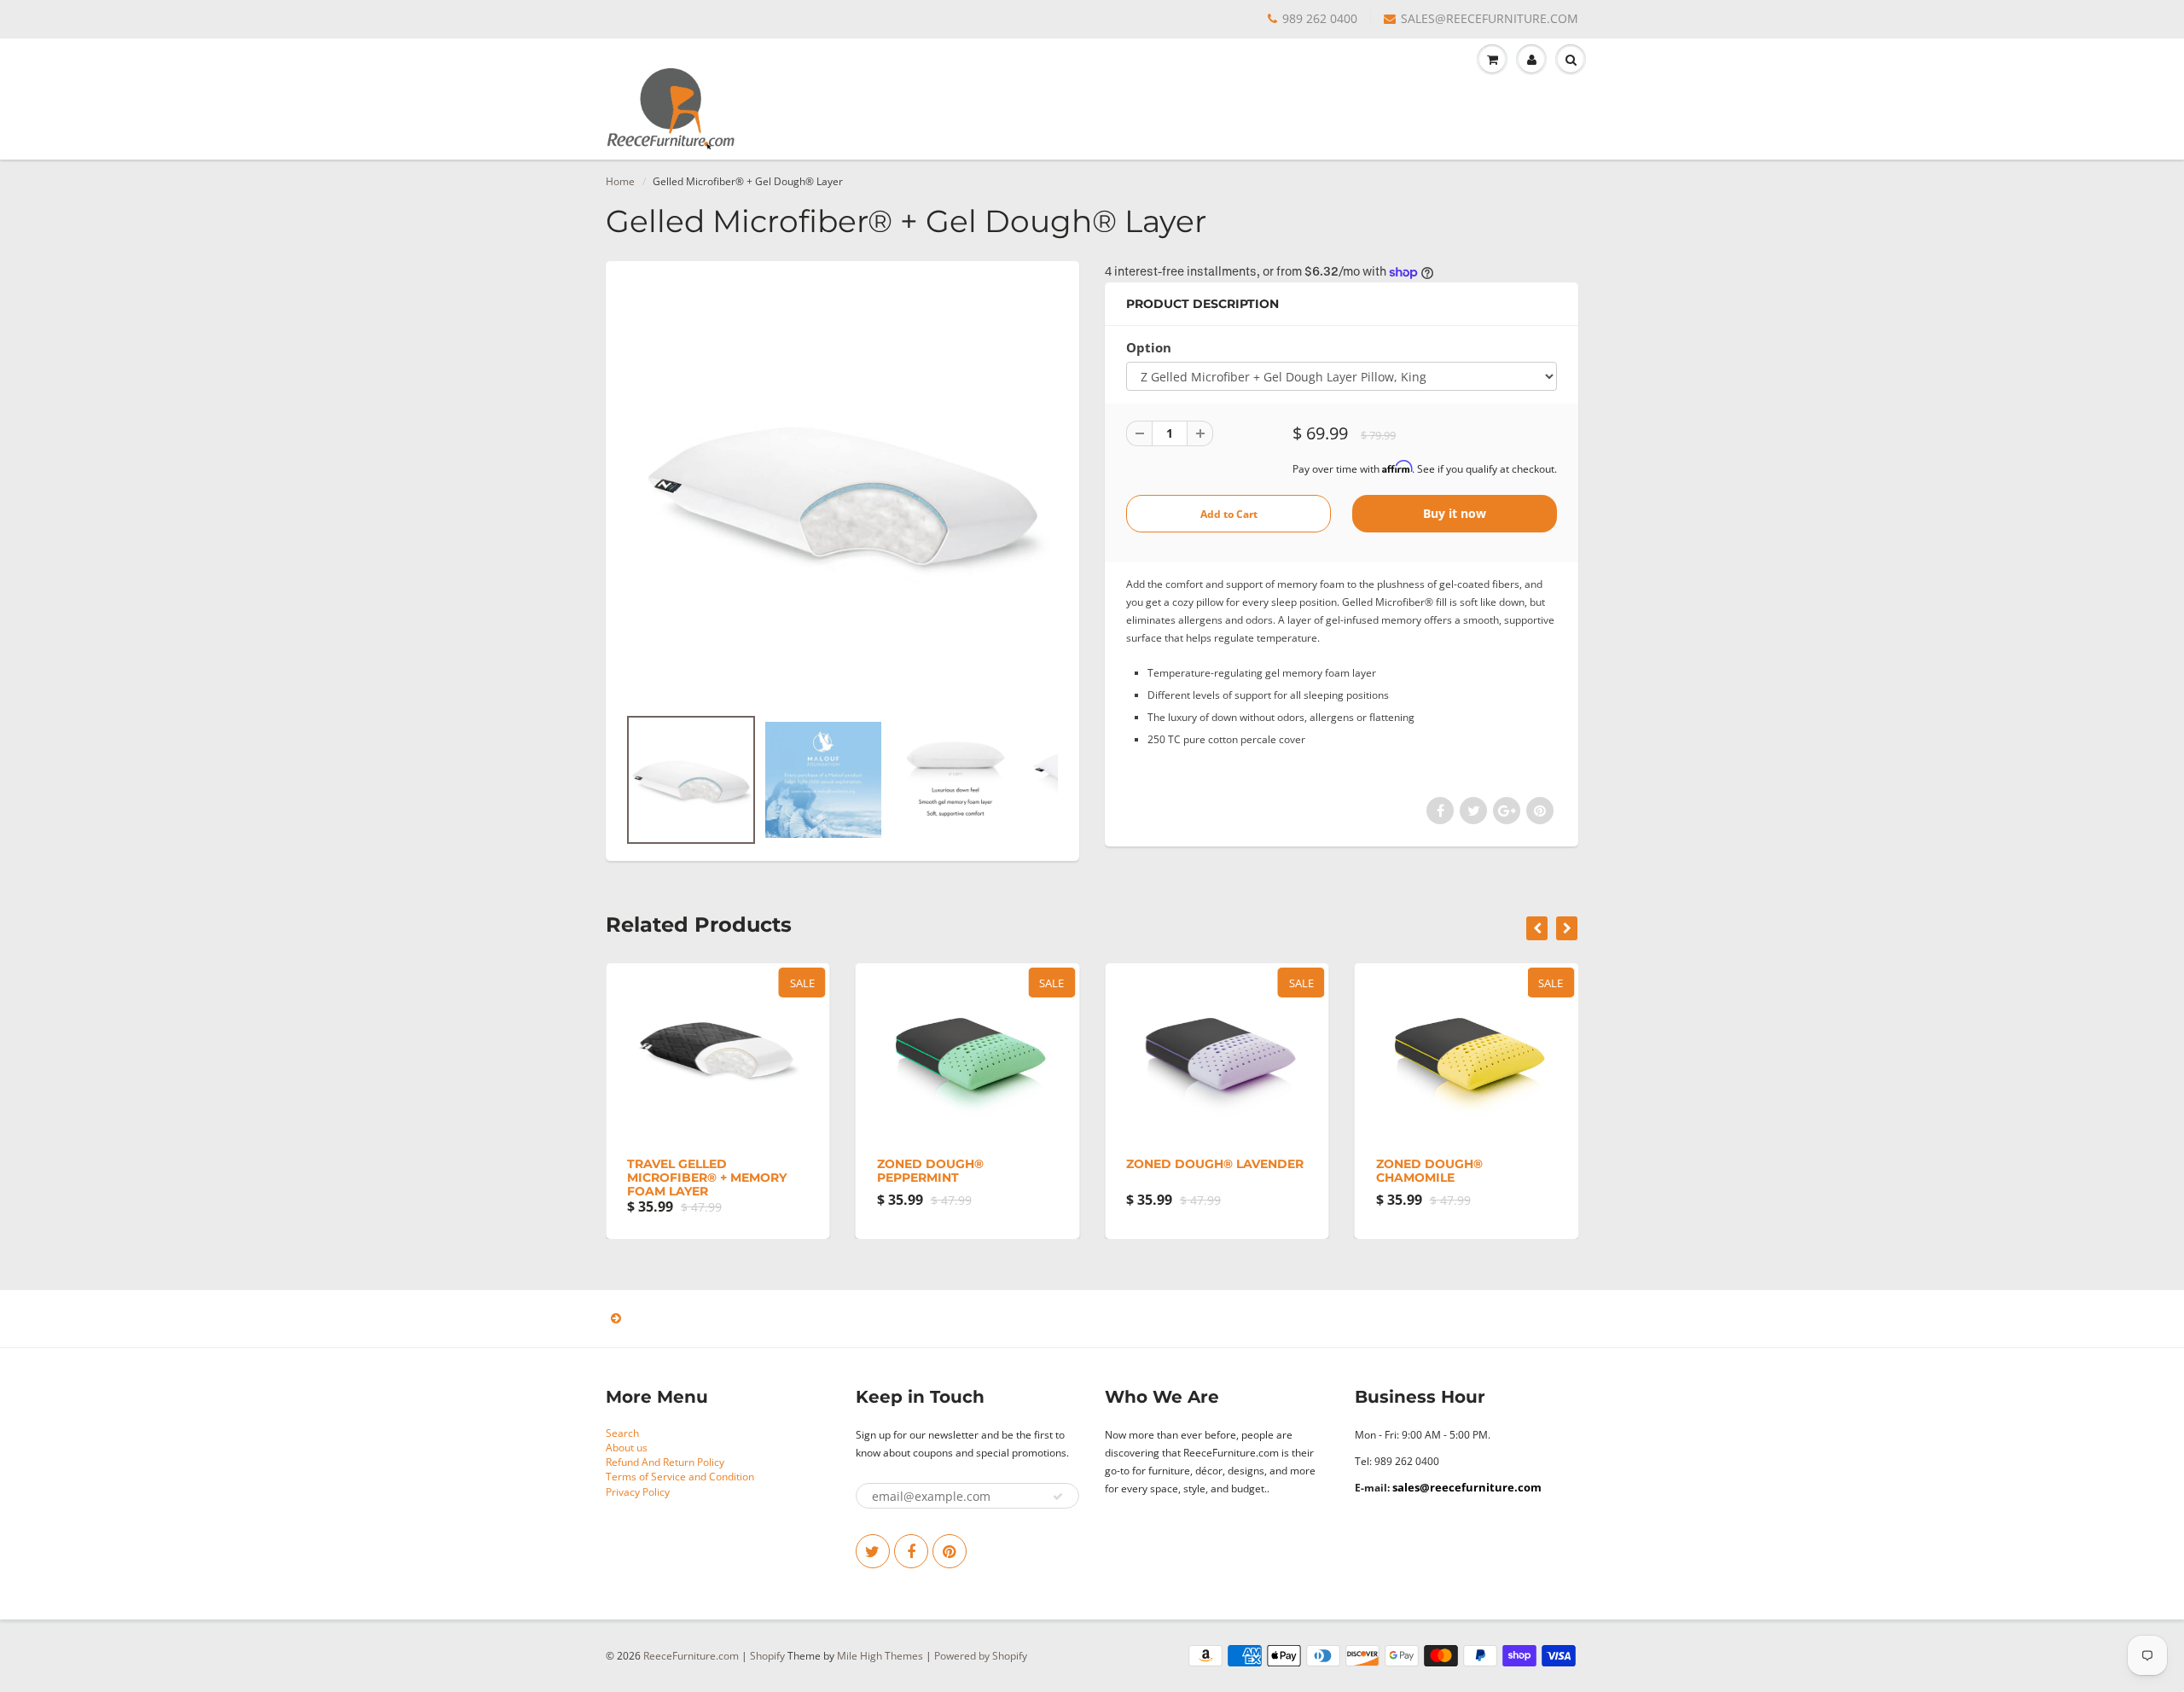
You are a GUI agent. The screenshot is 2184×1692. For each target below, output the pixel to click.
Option (1149, 348)
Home (620, 181)
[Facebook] (911, 1551)
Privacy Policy (638, 1492)
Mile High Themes (880, 1656)
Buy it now (1455, 513)
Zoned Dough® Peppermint (930, 1171)
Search (622, 1433)
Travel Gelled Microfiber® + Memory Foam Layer (707, 1177)
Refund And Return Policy (665, 1462)
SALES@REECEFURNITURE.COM (1490, 18)
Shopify (767, 1656)
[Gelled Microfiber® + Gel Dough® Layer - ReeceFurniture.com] (842, 491)
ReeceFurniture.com (691, 1656)
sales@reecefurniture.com (1467, 1487)
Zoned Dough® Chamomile (1429, 1171)
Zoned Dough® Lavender (1215, 1164)
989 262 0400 (1320, 18)
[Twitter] (873, 1551)
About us (627, 1448)
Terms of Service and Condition (680, 1477)
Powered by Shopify (981, 1656)
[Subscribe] (1058, 1497)
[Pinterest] (950, 1551)
